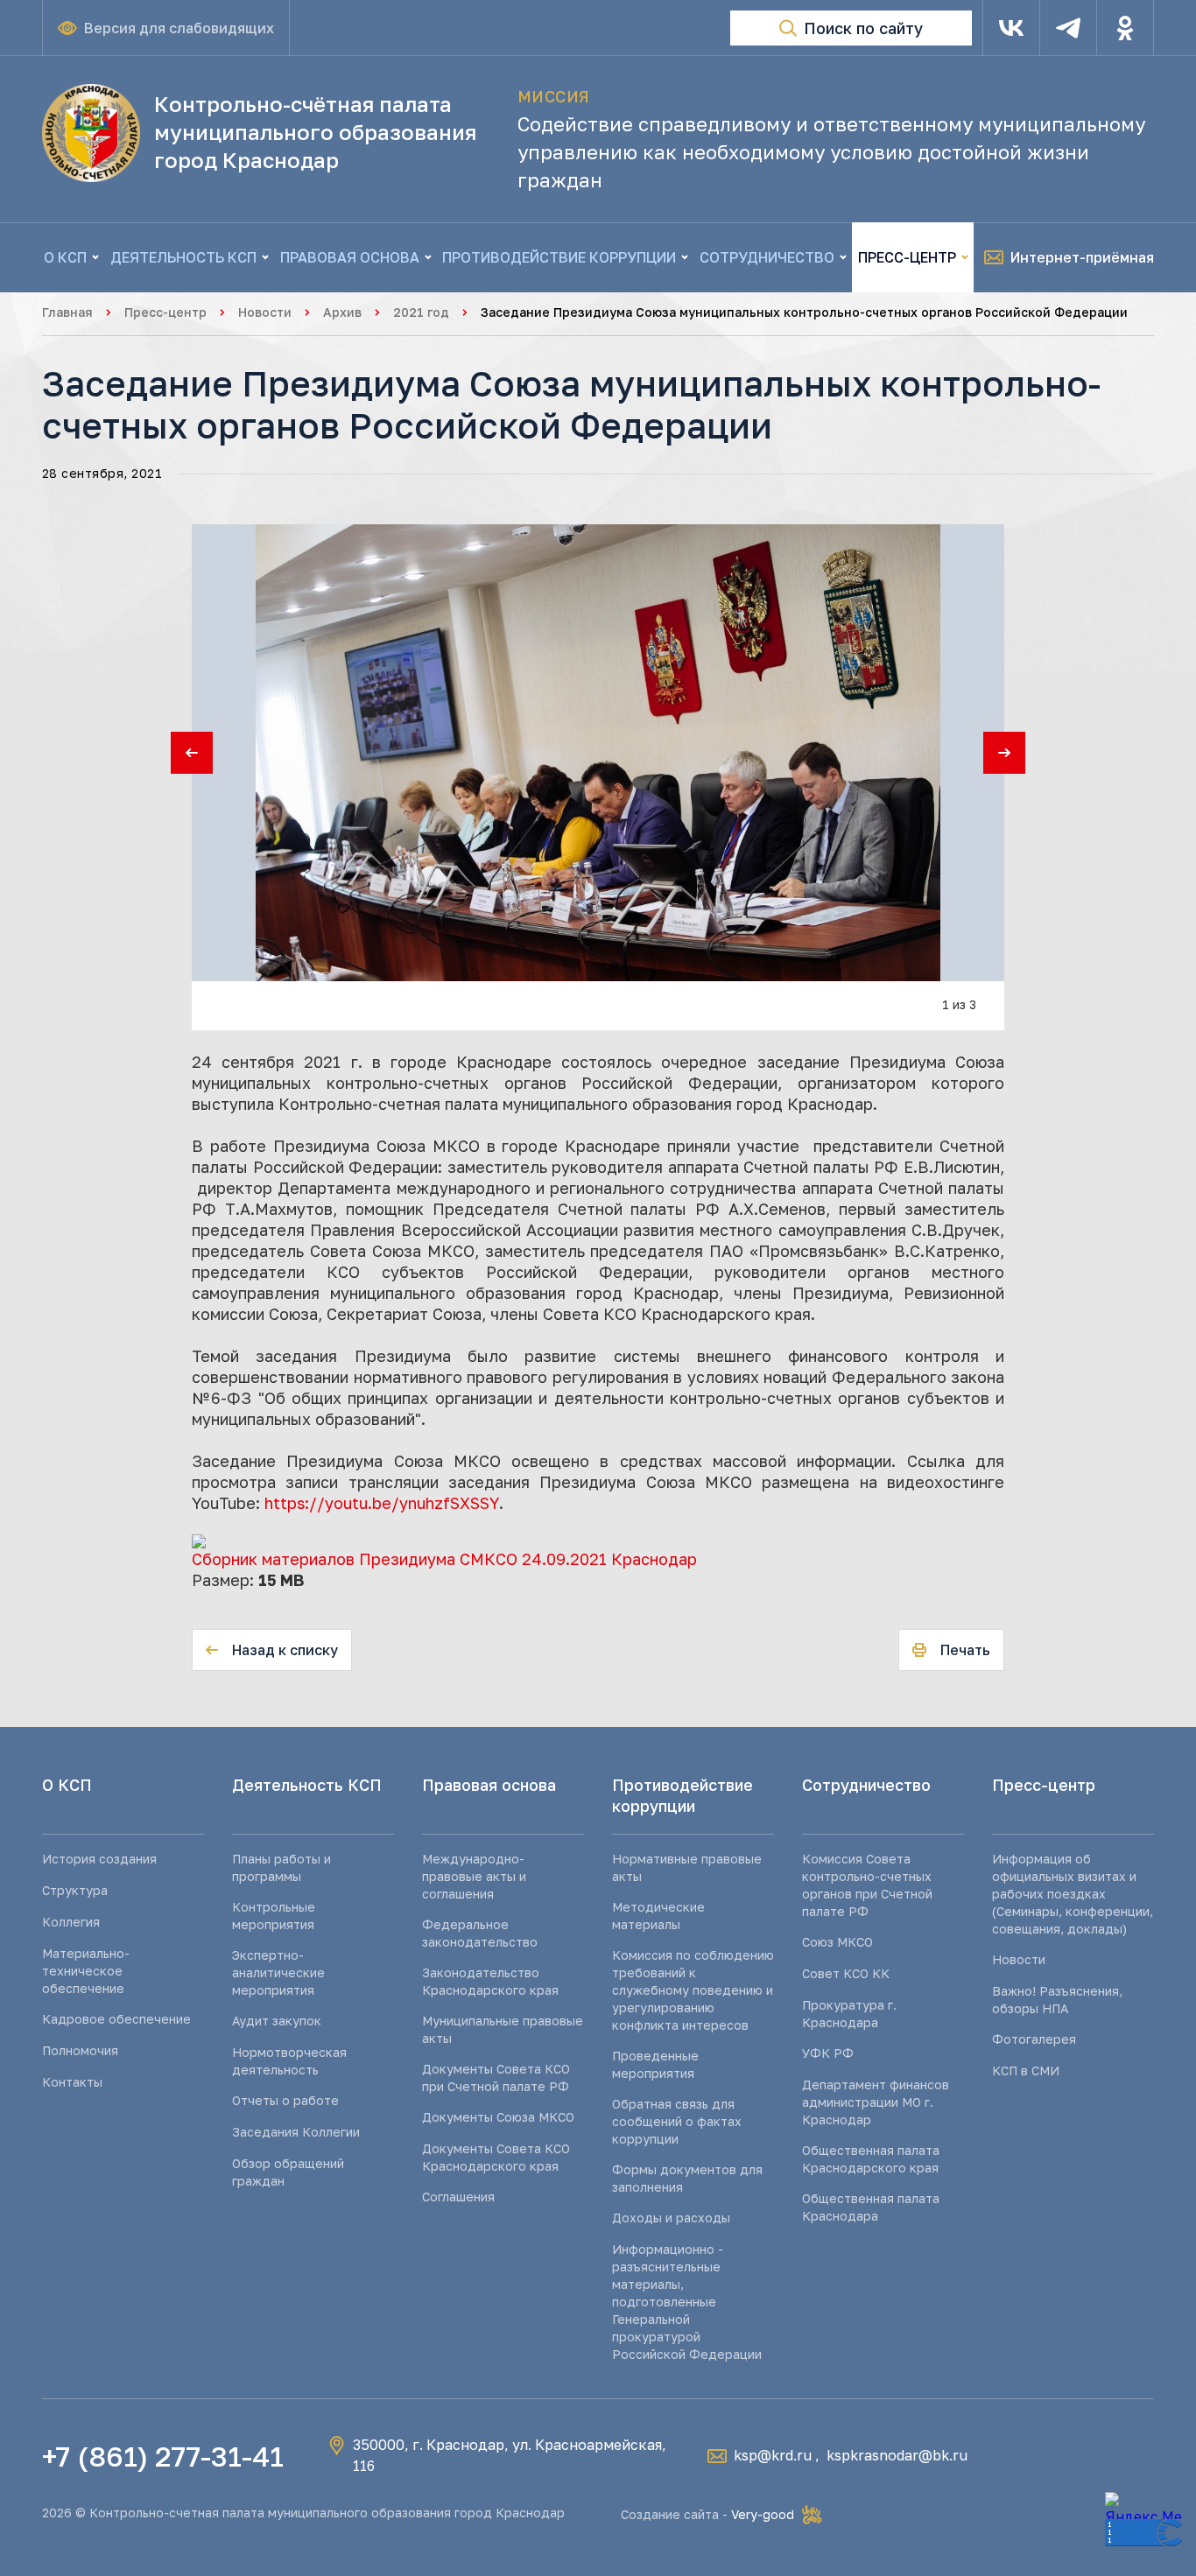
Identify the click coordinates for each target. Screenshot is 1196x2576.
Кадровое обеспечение (116, 2019)
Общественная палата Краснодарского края (871, 2159)
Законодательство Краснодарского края (490, 1981)
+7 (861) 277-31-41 (163, 2456)
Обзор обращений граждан (288, 2172)
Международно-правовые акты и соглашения (474, 1876)
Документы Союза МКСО (498, 2117)
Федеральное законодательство (480, 1933)
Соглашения (458, 2197)
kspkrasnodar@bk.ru (897, 2455)
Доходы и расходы (671, 2218)
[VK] (1011, 28)
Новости (265, 312)
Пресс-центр (165, 312)
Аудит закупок (277, 2021)
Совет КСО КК (846, 1973)
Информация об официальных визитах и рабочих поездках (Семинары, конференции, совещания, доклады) (1073, 1894)
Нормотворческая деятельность (289, 2061)
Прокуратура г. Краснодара (849, 2014)
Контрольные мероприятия (274, 1916)
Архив (342, 312)
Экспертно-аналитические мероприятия (278, 1972)
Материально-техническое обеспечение (86, 1971)
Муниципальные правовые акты (503, 2029)
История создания (99, 1859)
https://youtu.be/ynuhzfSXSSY (382, 1503)
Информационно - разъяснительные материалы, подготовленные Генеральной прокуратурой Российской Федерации (687, 2302)
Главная (67, 312)
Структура (75, 1890)
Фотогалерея (1034, 2039)
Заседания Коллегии (296, 2132)
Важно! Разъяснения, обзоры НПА (1057, 2000)
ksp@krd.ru (773, 2455)
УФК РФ (828, 2053)
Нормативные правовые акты (687, 1867)
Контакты (72, 2082)
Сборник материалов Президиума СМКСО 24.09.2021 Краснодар (444, 1559)
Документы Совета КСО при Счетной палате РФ (496, 2078)
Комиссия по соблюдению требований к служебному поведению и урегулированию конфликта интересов (693, 1990)
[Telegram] (1068, 28)
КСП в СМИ (1026, 2071)
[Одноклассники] (1125, 28)
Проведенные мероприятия (655, 2064)
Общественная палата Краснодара (871, 2207)
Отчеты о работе (285, 2100)
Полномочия (80, 2050)
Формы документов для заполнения (687, 2178)
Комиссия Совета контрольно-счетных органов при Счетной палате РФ (867, 1885)
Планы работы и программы (281, 1867)
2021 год (421, 312)
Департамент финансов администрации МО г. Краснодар (876, 2102)
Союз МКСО (837, 1942)
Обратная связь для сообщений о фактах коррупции (677, 2121)
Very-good (763, 2514)
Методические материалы (658, 1916)
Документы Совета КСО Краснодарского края (496, 2157)
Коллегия (71, 1922)
